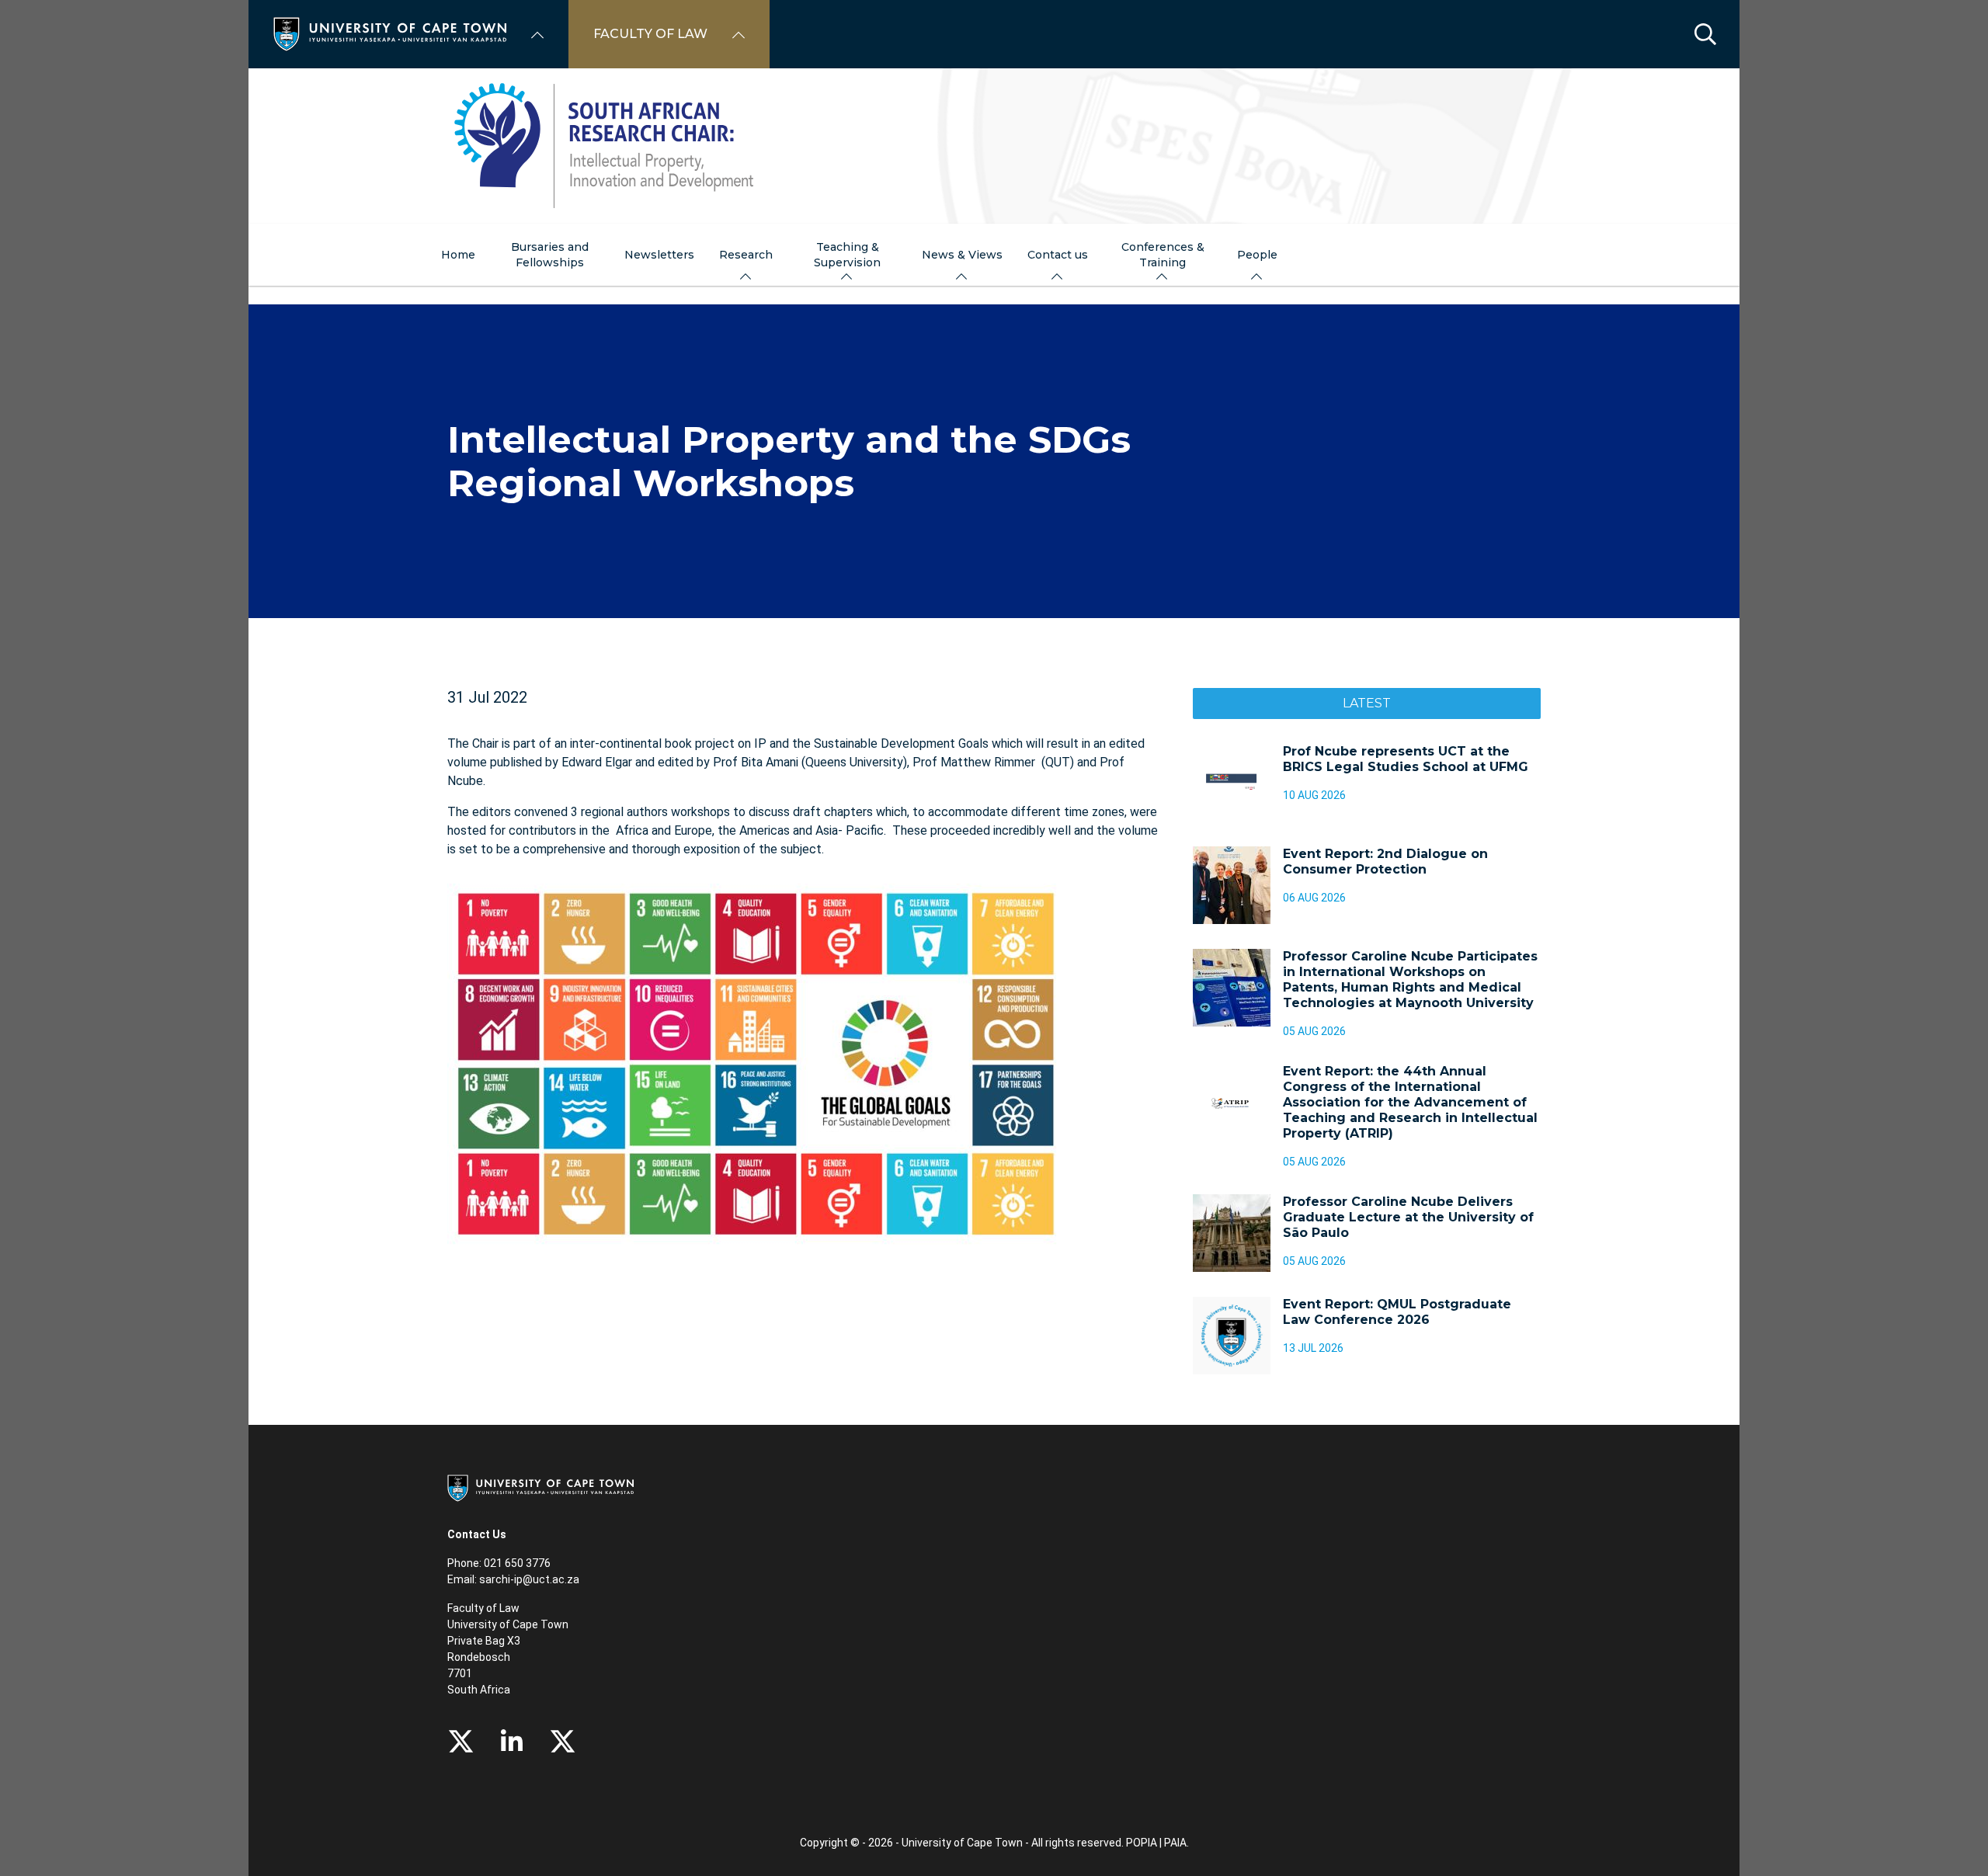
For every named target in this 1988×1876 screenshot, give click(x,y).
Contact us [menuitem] (1058, 255)
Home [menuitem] (458, 255)
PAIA (1175, 1843)
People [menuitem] (1257, 255)
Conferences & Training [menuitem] (1163, 255)
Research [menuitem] (746, 255)
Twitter (461, 1742)
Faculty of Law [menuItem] (650, 34)
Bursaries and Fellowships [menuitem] (550, 255)
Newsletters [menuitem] (659, 255)
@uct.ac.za (551, 1579)
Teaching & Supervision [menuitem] (847, 255)
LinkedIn (512, 1742)
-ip (516, 1579)
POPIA (1142, 1843)
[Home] (390, 33)
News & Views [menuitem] (962, 255)
